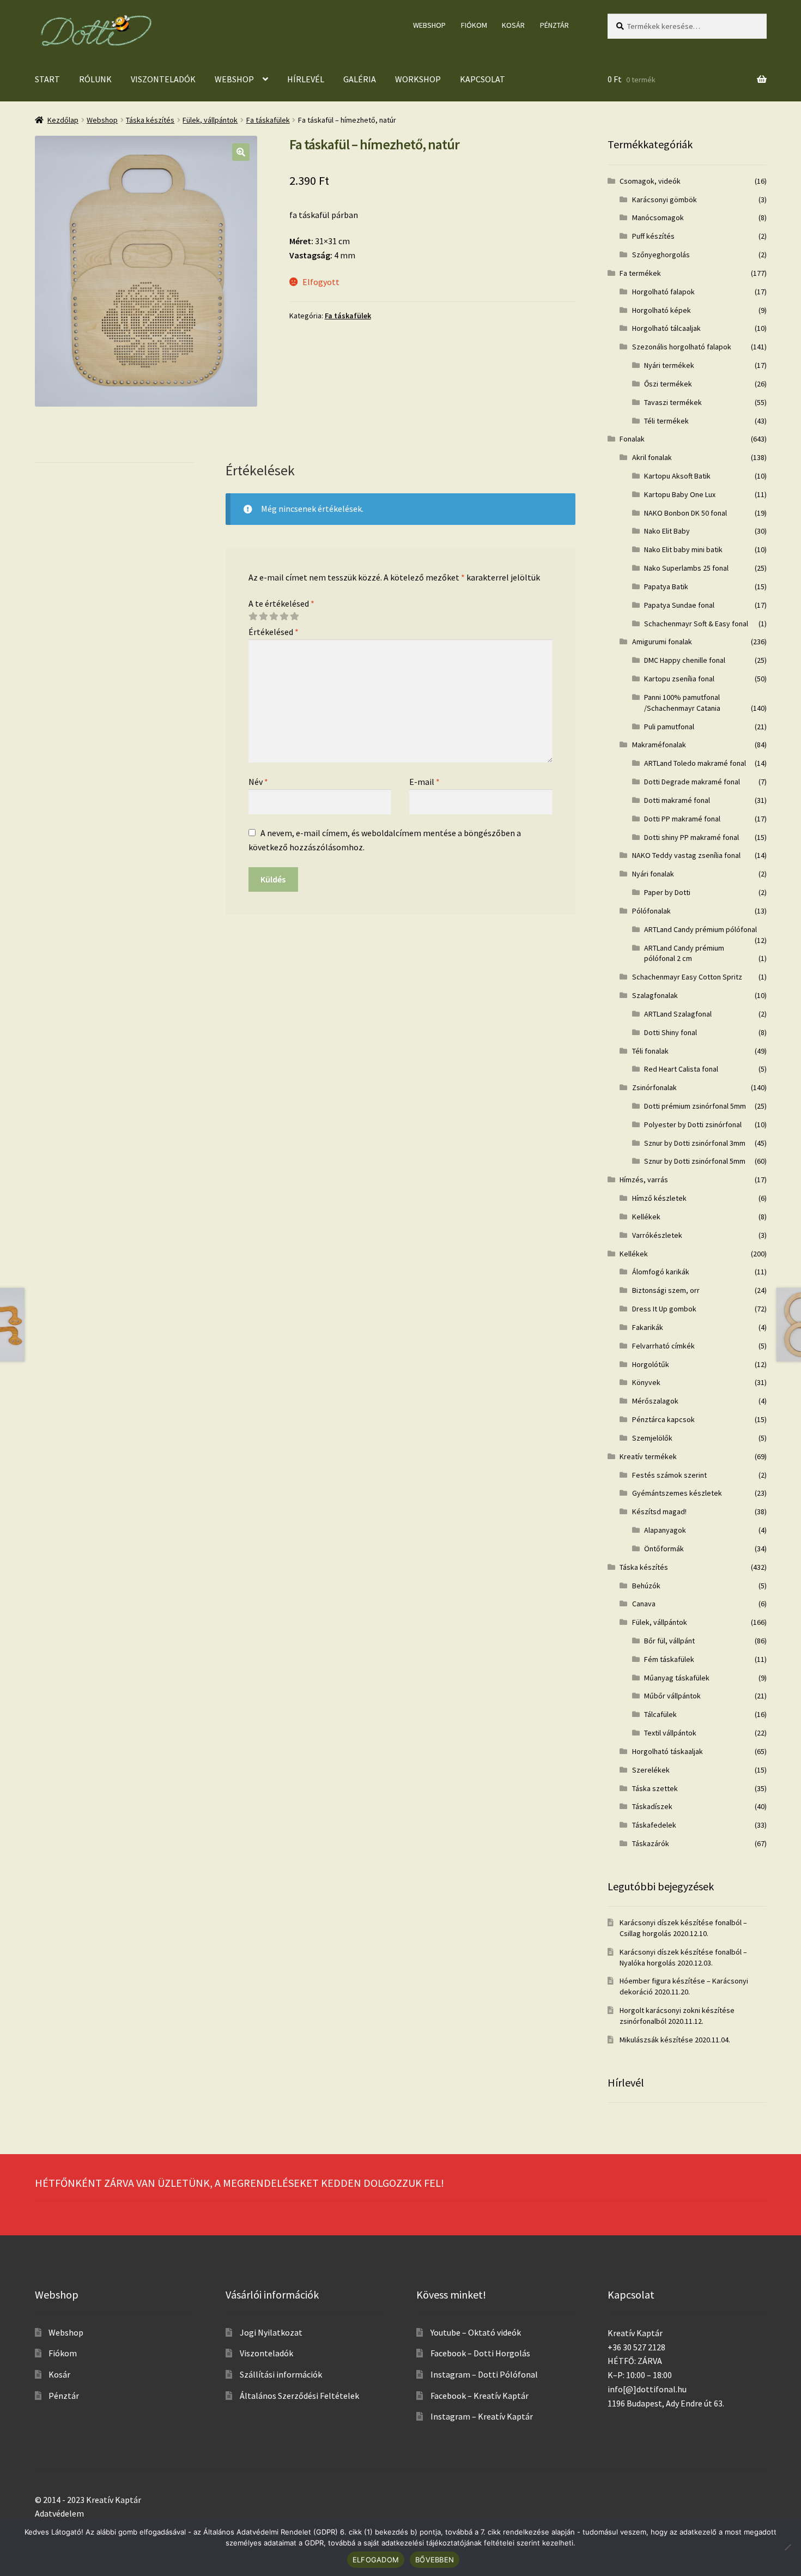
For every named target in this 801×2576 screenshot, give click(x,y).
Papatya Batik (666, 586)
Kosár (513, 25)
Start (47, 79)
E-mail (424, 782)
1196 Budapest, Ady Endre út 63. (666, 2403)
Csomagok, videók (650, 181)
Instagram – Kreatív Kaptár (482, 2416)
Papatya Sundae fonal (679, 605)
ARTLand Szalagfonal (678, 1014)
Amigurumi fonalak (662, 642)
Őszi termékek (668, 384)
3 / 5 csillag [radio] (274, 616)
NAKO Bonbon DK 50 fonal (685, 513)
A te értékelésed (281, 603)
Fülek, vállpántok (210, 120)
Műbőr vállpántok (672, 1696)
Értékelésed (274, 632)
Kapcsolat (483, 79)
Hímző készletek (659, 1198)
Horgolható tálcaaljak (666, 328)
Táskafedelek (654, 1825)
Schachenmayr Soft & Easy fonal (696, 624)
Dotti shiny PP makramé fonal (691, 837)
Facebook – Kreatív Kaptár (480, 2396)
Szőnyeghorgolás (661, 255)
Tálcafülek (660, 1714)
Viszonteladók (163, 79)
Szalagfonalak (655, 995)
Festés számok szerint (669, 1475)
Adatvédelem (59, 2513)
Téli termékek (666, 421)
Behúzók (646, 1586)
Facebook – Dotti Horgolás (480, 2353)
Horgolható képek (662, 310)
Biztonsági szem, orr (666, 1290)
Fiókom (474, 25)
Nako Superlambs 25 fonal (686, 568)
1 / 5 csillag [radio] (253, 616)
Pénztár (554, 25)
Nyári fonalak (653, 874)
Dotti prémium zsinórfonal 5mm (695, 1106)
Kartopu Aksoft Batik (677, 476)
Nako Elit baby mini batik (683, 549)
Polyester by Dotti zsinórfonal (693, 1124)
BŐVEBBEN (435, 2560)
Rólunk (95, 79)
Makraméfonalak (659, 745)
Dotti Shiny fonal (670, 1032)
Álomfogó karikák (661, 1272)
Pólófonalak (651, 911)
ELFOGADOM (376, 2560)
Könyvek (646, 1382)
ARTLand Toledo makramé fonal (695, 763)
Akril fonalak (652, 457)
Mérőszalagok (655, 1401)
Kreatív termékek (648, 1456)
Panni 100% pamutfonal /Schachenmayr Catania (682, 703)
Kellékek (646, 1217)
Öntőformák (664, 1549)
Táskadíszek (652, 1806)
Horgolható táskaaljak (667, 1751)
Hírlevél (306, 79)
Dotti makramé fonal (677, 800)
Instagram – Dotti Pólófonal (484, 2374)
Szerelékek (651, 1770)
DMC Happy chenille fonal (685, 660)
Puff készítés (653, 236)
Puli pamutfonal (669, 727)
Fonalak (632, 439)
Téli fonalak (650, 1051)
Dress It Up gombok (664, 1309)
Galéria (360, 79)
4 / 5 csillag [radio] (284, 616)
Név (258, 782)
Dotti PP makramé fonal (682, 819)
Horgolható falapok (663, 292)
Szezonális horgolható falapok (682, 347)
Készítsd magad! (659, 1511)
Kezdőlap (63, 120)
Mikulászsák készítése (656, 2040)
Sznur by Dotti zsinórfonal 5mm (695, 1161)
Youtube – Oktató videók (476, 2332)
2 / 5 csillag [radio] (263, 616)
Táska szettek (655, 1788)
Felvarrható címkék (663, 1346)
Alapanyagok (665, 1530)
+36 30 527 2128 (636, 2347)
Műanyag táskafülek (677, 1678)
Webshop (429, 25)
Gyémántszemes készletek (677, 1493)
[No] (787, 2547)
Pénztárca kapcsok (663, 1419)
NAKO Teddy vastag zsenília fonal (686, 855)
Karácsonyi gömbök (665, 199)
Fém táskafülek (669, 1659)
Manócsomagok (658, 217)
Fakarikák (648, 1327)
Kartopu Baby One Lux (680, 494)
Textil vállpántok (670, 1733)
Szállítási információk (281, 2374)
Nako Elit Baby (667, 531)
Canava (644, 1604)
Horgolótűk (651, 1364)
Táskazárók (651, 1843)
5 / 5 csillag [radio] (294, 616)
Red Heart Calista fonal (681, 1069)
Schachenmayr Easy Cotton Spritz (687, 977)
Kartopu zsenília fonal (679, 679)
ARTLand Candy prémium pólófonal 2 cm (684, 953)
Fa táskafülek (268, 120)
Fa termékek (640, 273)
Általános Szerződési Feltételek (299, 2396)
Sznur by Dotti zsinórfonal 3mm (695, 1143)
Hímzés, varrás (644, 1180)
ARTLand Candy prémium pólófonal (700, 929)
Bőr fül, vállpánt (669, 1641)
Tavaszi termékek (673, 402)
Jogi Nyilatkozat (271, 2332)
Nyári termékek (669, 365)
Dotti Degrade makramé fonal (692, 782)
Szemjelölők (652, 1438)
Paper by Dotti (667, 892)
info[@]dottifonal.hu (647, 2389)
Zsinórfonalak (654, 1087)
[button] (241, 152)
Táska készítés (150, 120)
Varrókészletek (657, 1235)
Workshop (418, 79)
